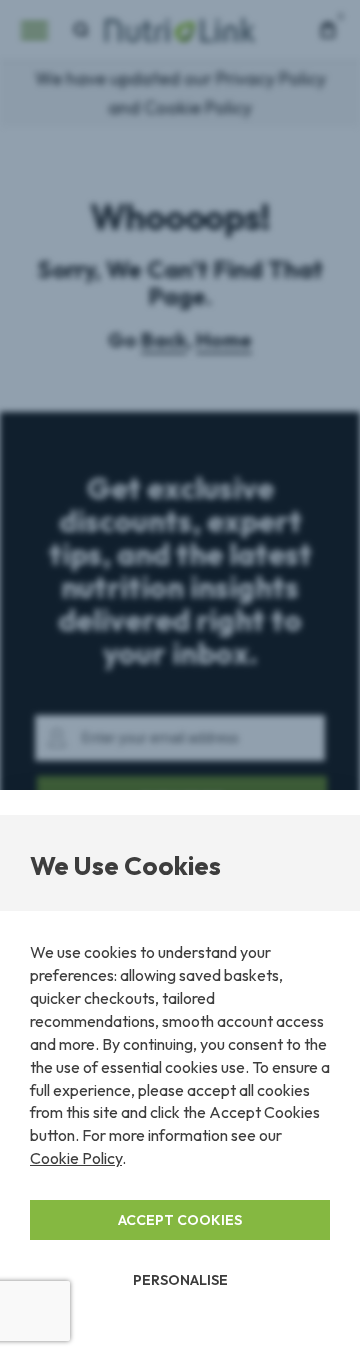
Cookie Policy (76, 1158)
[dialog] (180, 677)
